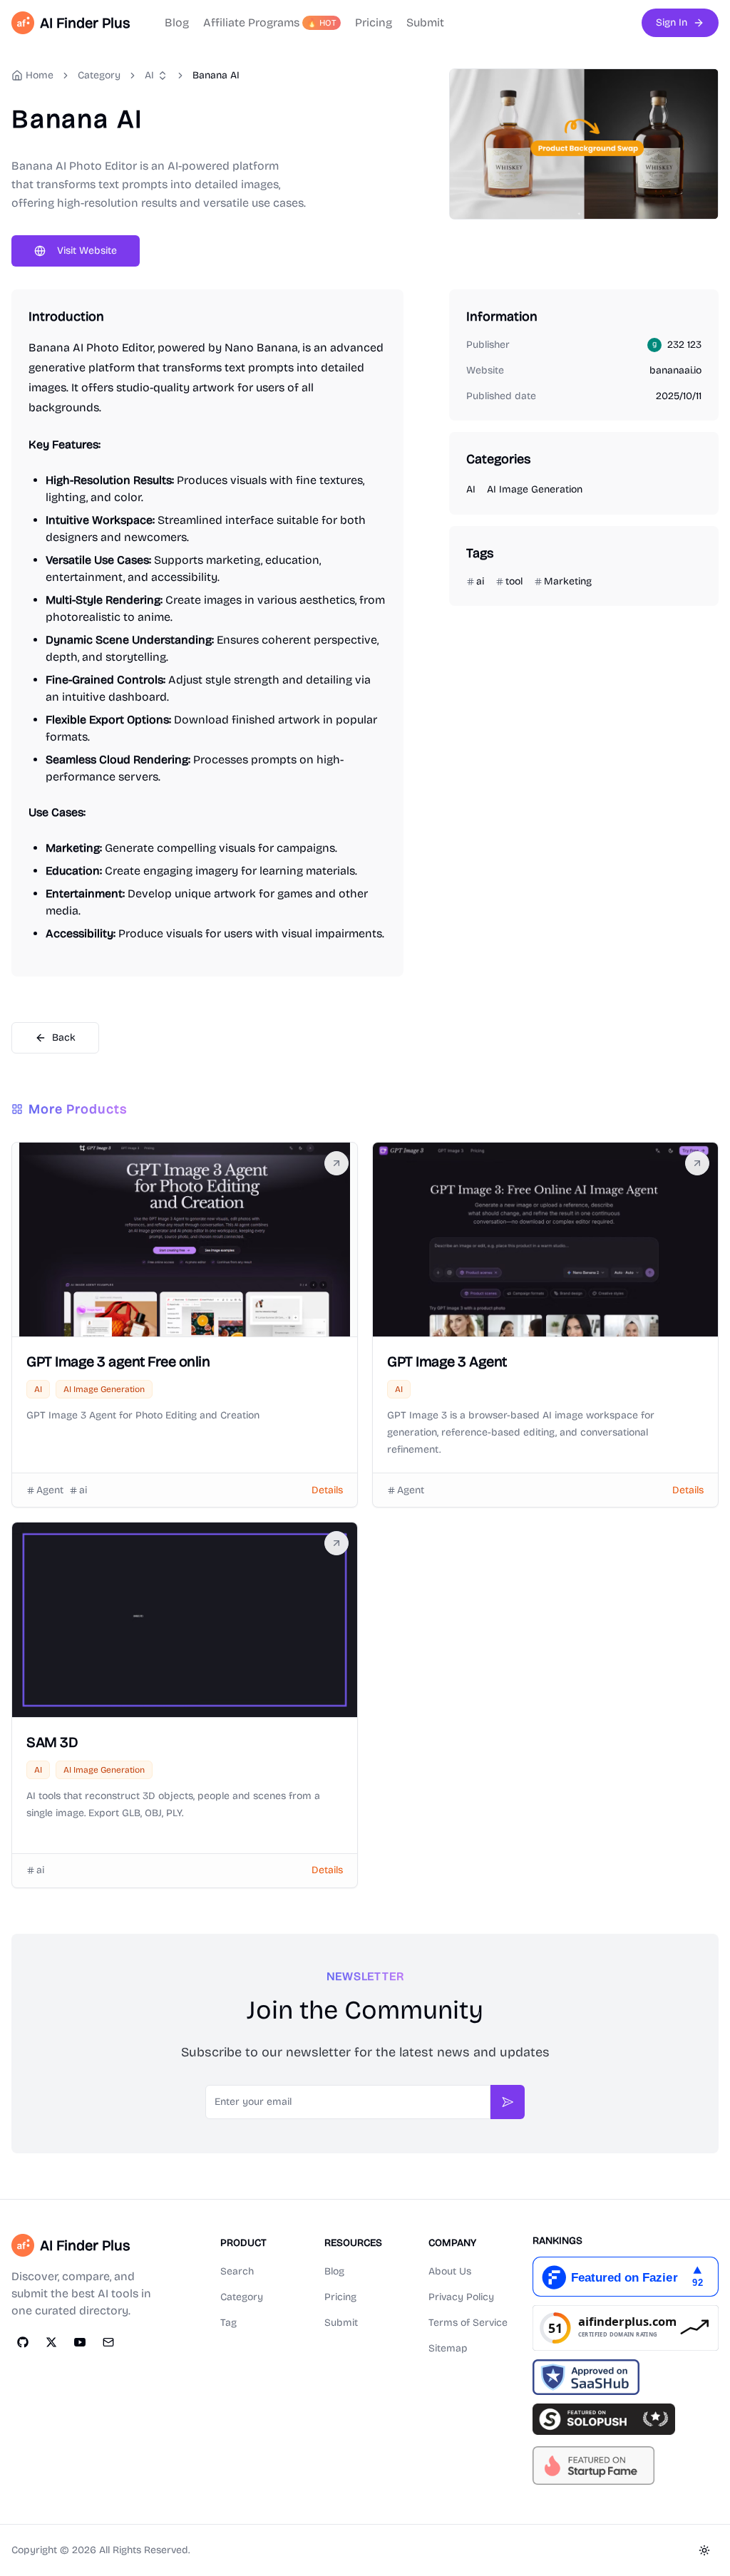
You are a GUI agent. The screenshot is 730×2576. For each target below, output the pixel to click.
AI (149, 75)
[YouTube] (80, 2342)
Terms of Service (468, 2323)
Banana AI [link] (216, 75)
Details (327, 1490)
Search (237, 2271)
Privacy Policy (461, 2297)
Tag (228, 2323)
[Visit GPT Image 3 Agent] (697, 1163)
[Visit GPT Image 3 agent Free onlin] (336, 1163)
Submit (425, 22)
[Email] (108, 2342)
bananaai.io (675, 370)
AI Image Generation (535, 489)
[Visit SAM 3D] (336, 1543)
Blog (177, 22)
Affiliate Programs (270, 22)
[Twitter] (51, 2342)
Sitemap (448, 2348)
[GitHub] (23, 2342)
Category (242, 2297)
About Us (450, 2271)
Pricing (374, 22)
